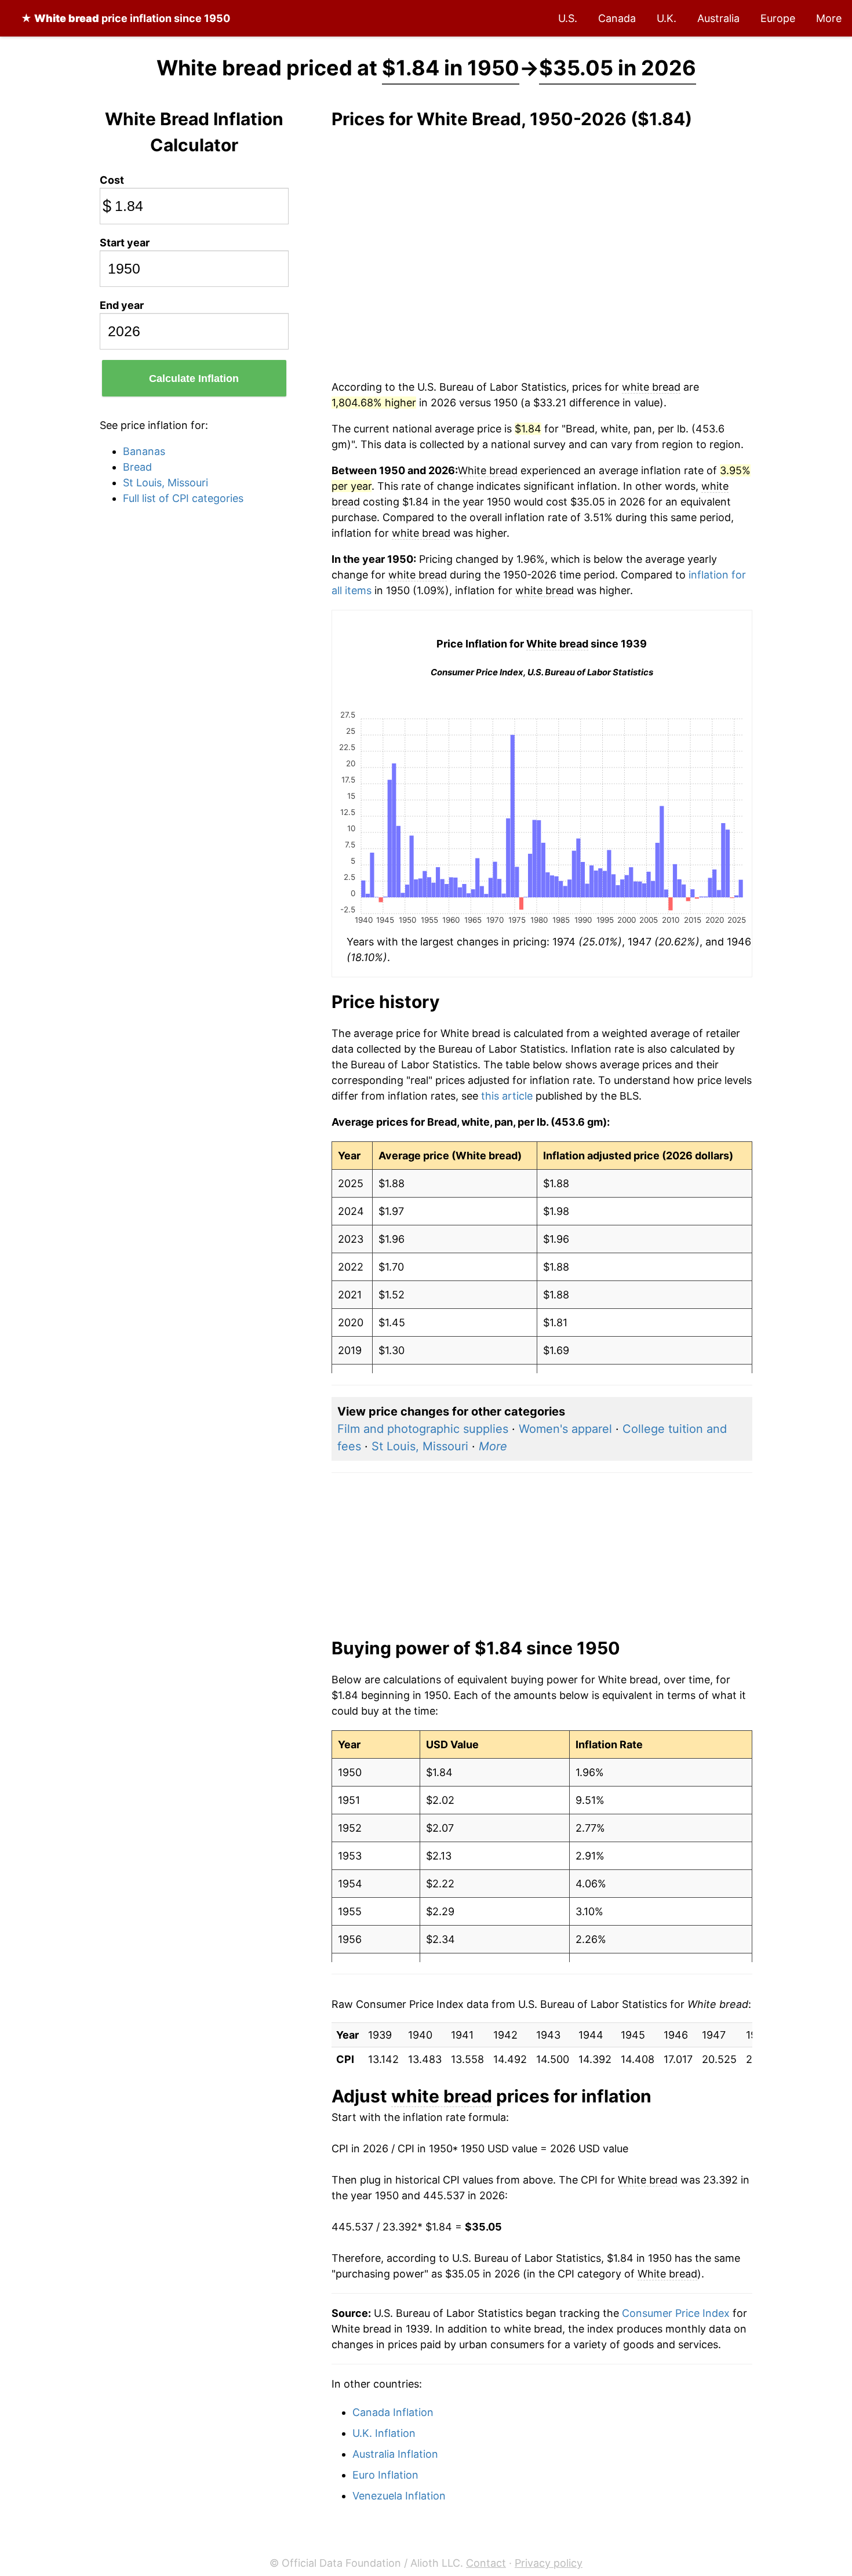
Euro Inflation (385, 2475)
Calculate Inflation (194, 379)
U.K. (667, 18)
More (829, 18)
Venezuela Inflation (399, 2496)
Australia (718, 18)
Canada (617, 18)
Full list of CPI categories (183, 498)
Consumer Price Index (676, 2313)
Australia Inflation (395, 2454)
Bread (137, 467)
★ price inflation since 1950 (125, 18)
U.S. (568, 18)
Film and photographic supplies (423, 1429)
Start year (125, 243)
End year (122, 305)
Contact (486, 2563)
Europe (778, 18)
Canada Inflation (393, 2412)
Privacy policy (549, 2563)
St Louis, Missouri (165, 483)
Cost (112, 180)
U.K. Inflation (384, 2433)
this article (507, 1096)
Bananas (144, 451)
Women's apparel (565, 1429)
